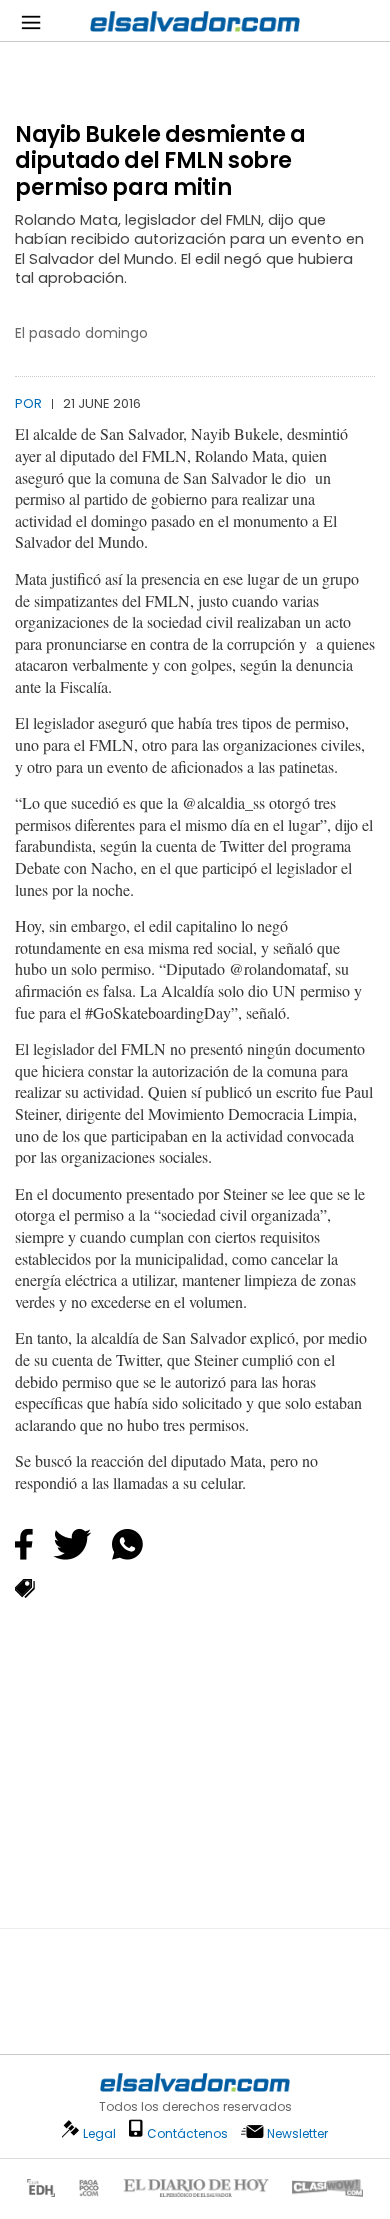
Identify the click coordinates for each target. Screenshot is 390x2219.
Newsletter (297, 2133)
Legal (99, 2133)
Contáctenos (187, 2133)
